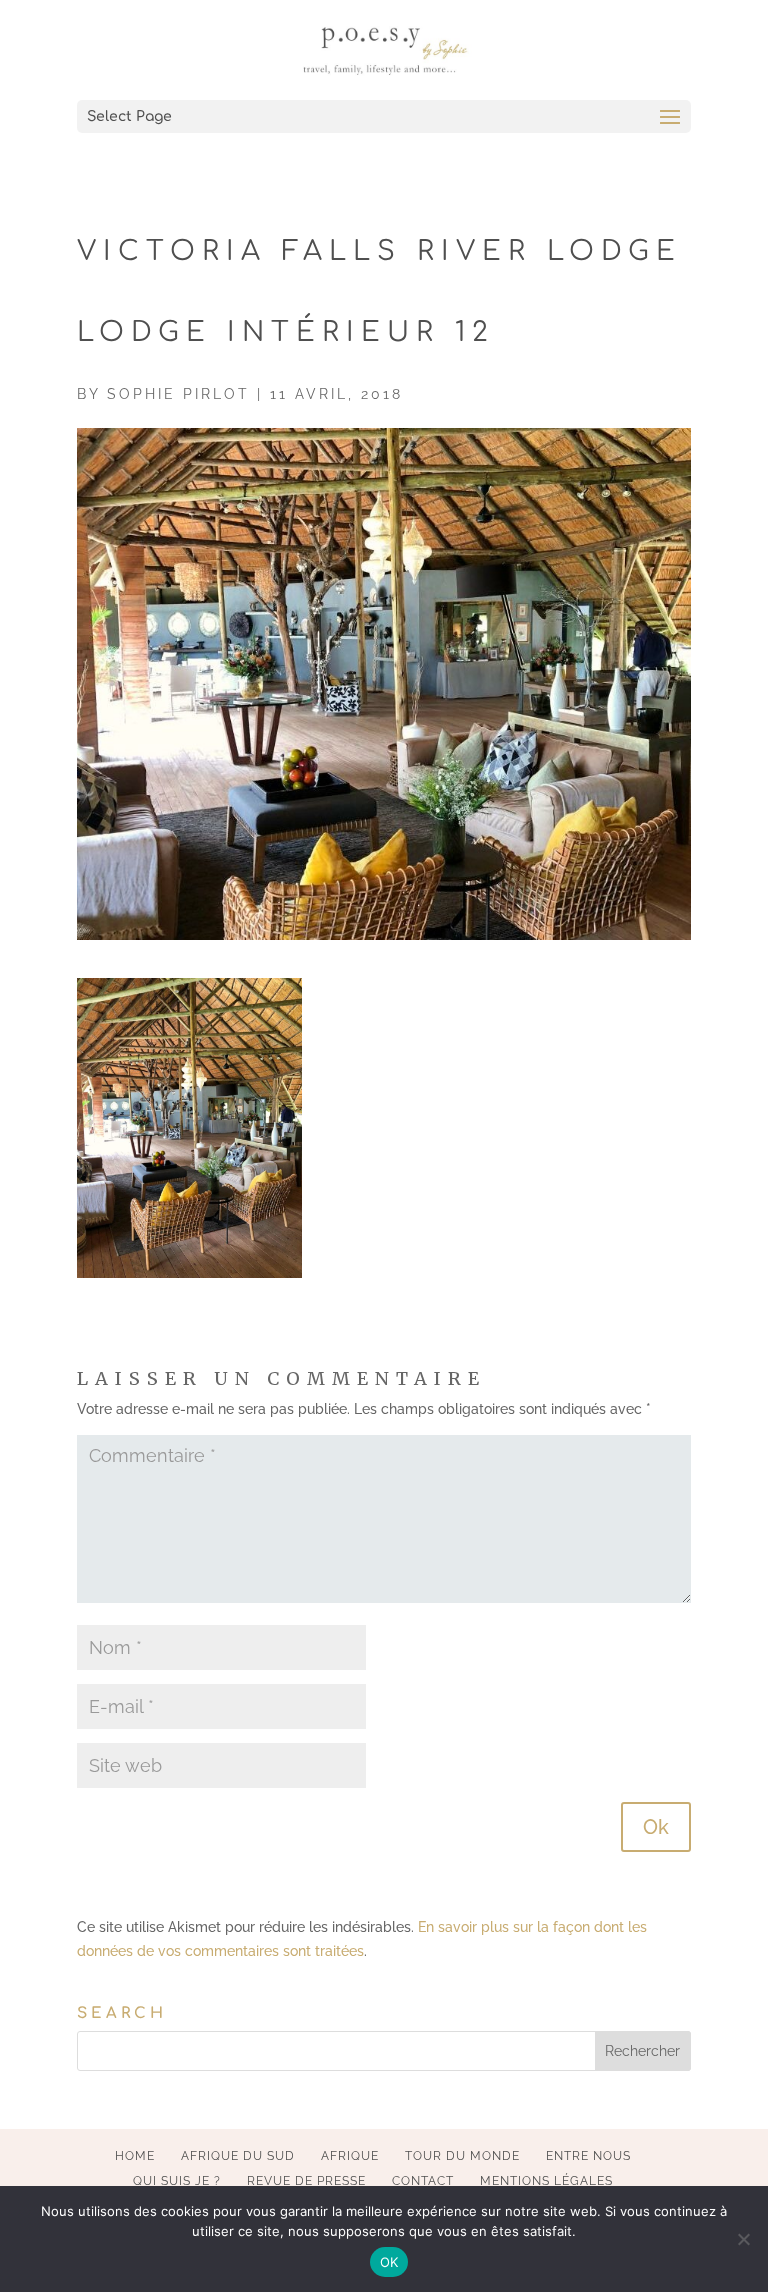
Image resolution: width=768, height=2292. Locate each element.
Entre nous (588, 2156)
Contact (423, 2181)
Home (135, 2156)
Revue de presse (306, 2181)
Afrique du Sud (238, 2156)
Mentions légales (546, 2181)
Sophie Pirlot (178, 394)
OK (389, 2262)
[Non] (743, 2239)
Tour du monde (462, 2156)
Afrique (350, 2156)
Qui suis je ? (177, 2181)
